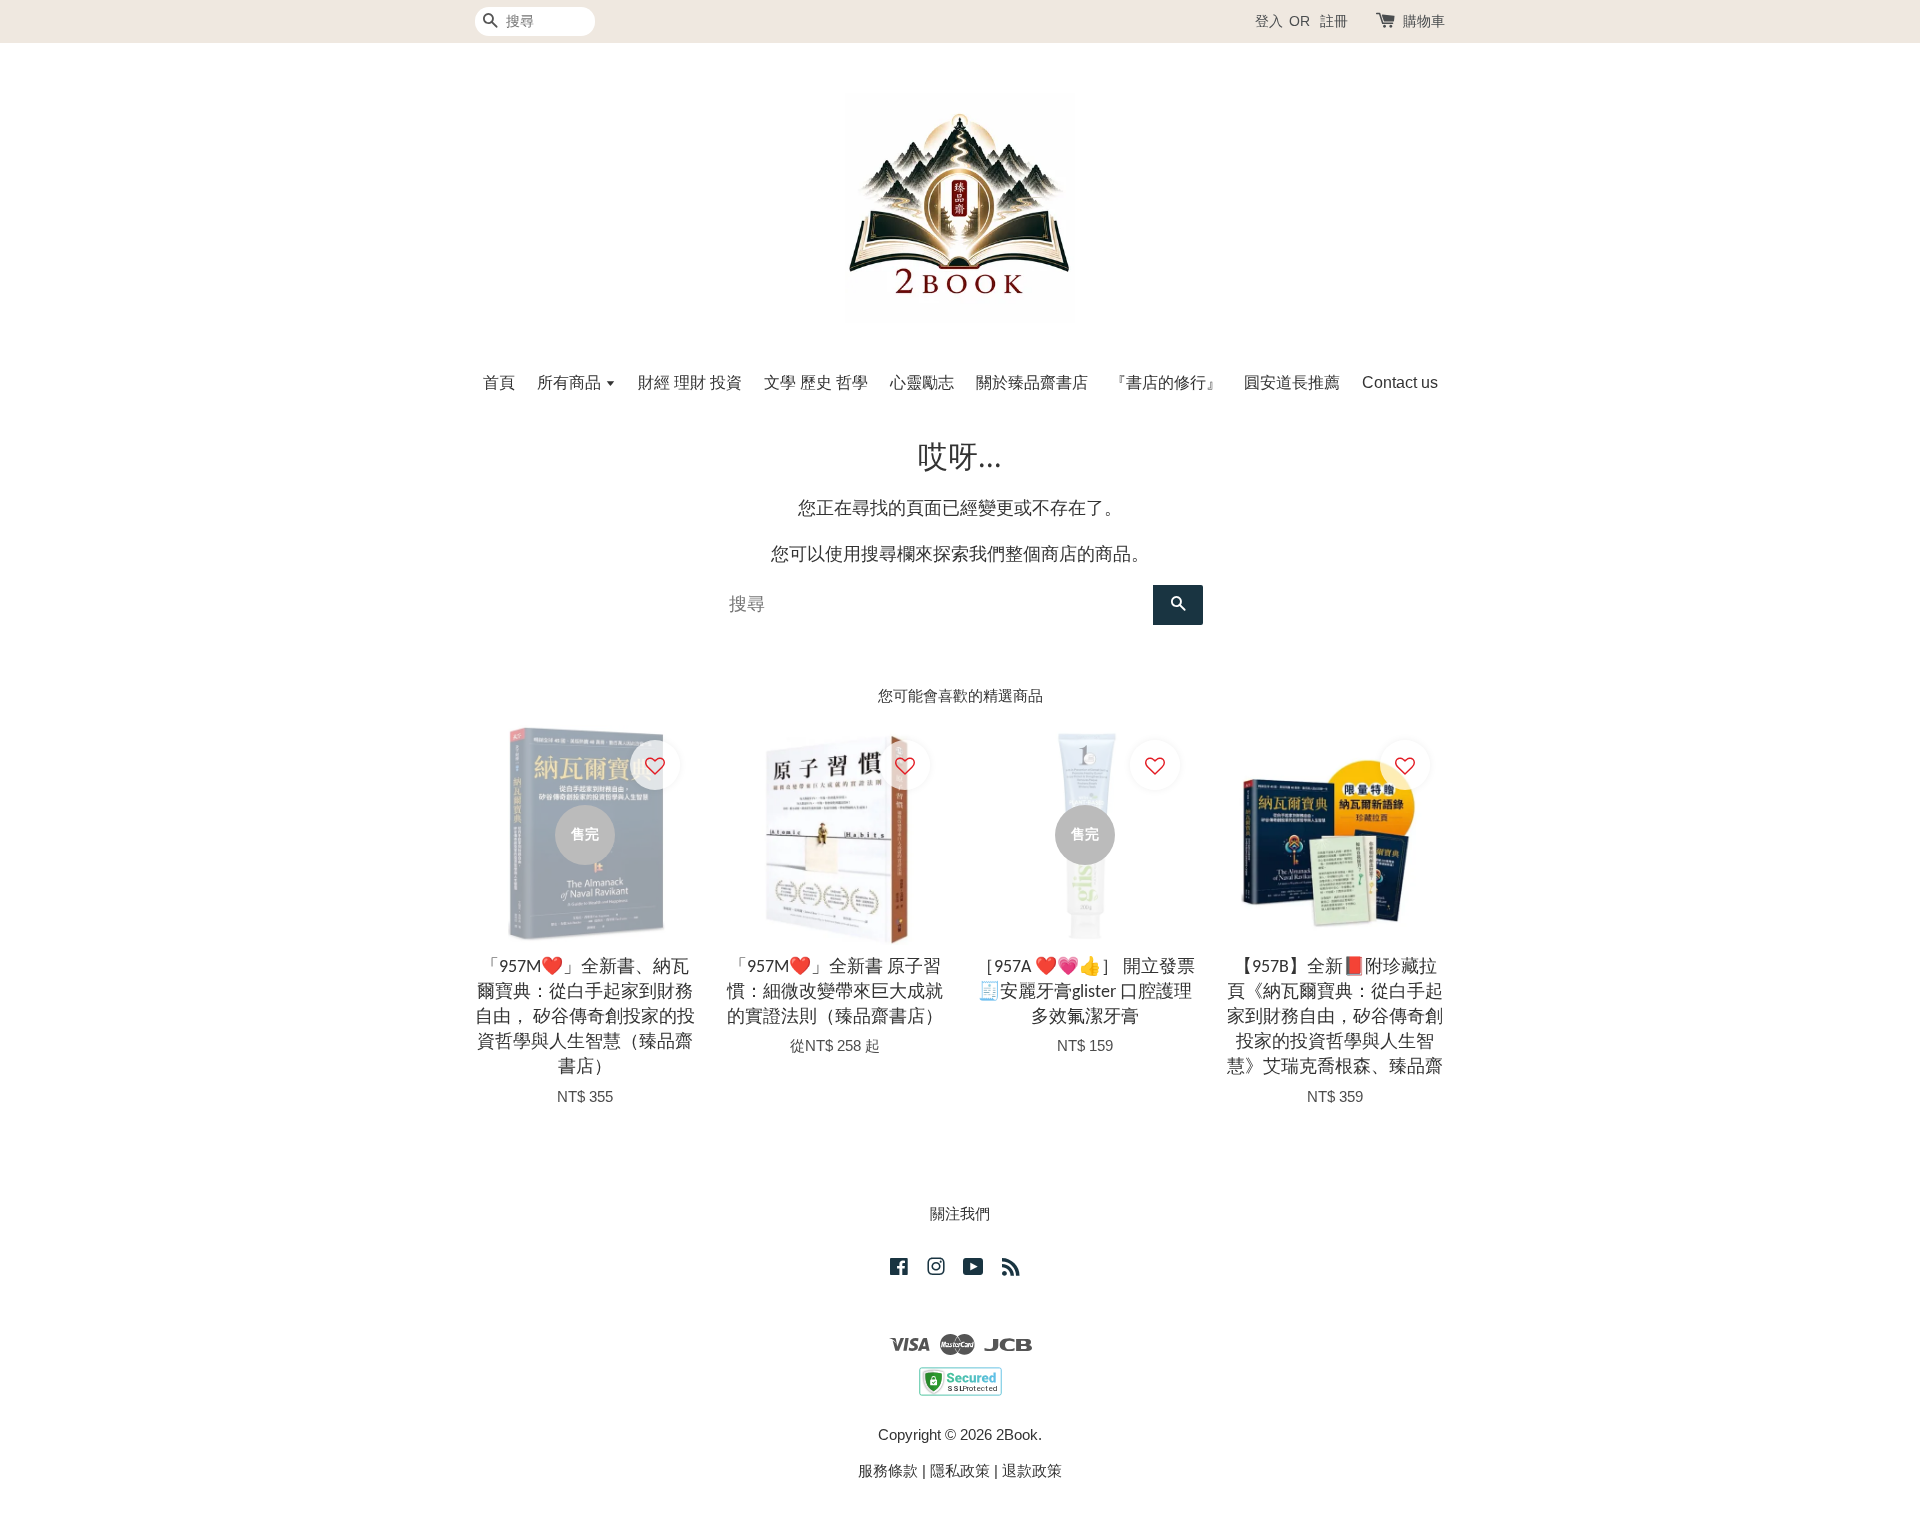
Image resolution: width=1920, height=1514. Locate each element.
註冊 (1334, 21)
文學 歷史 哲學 (816, 382)
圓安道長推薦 (1292, 382)
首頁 (499, 382)
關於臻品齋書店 (1032, 382)
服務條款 (888, 1470)
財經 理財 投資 (690, 382)
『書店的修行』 (1166, 382)
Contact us (1400, 382)
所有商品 (571, 382)
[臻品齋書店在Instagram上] (936, 1269)
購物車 (1424, 21)
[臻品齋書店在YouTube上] (973, 1269)
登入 (1269, 21)
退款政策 (1032, 1470)
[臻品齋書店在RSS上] (1011, 1269)
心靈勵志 (922, 382)
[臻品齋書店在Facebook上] (899, 1269)
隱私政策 (960, 1470)
